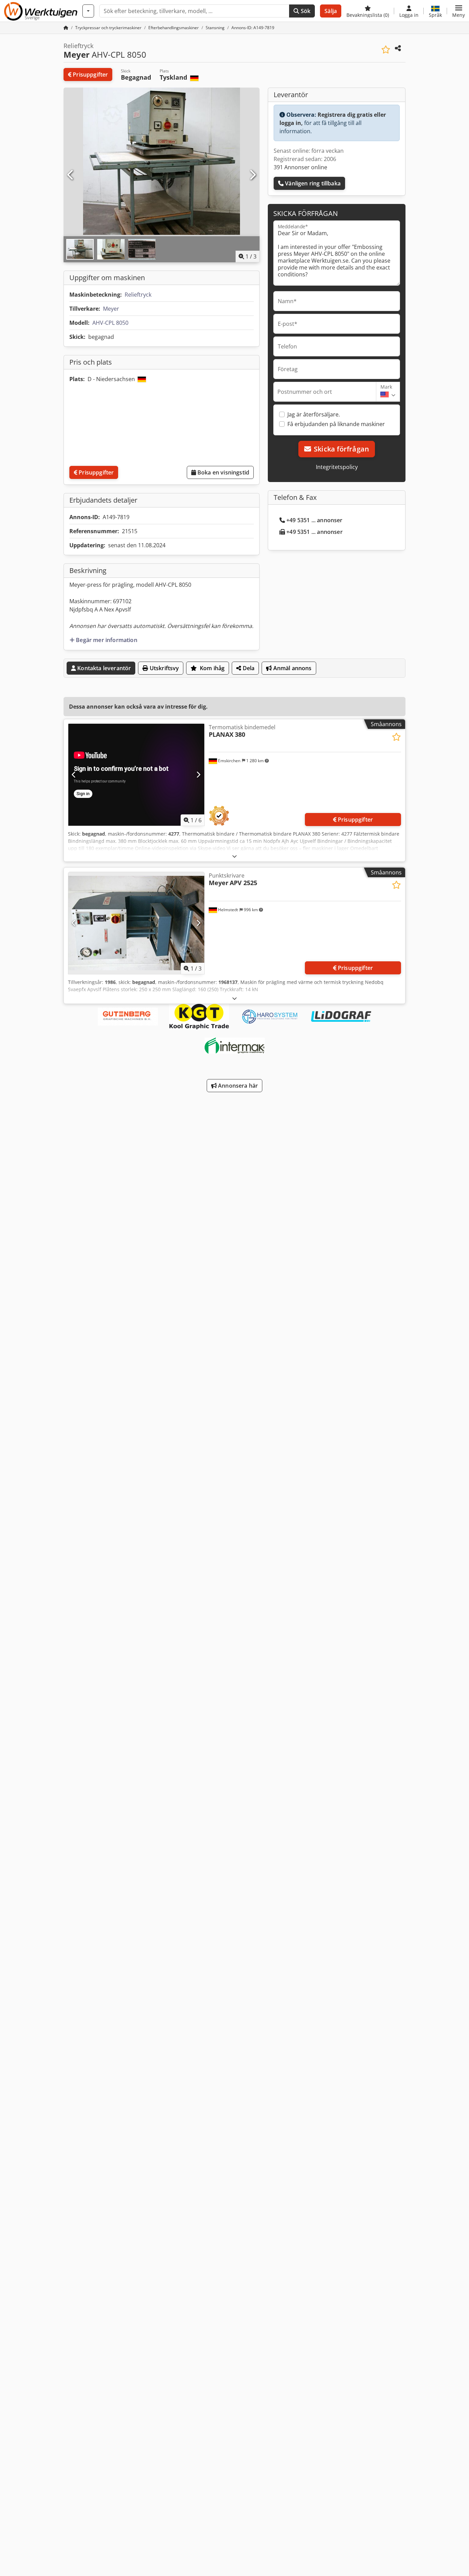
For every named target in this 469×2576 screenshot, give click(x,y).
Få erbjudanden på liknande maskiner (336, 424)
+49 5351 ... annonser (314, 520)
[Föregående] (71, 175)
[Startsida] (66, 28)
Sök (305, 11)
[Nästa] (252, 175)
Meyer (111, 309)
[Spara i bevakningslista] (386, 50)
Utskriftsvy (164, 668)
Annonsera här (237, 1086)
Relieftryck (138, 295)
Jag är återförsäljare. (314, 414)
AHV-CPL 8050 (110, 323)
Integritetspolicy (337, 467)
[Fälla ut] (235, 856)
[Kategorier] (88, 11)
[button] (459, 11)
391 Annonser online (300, 167)
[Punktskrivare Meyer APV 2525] (136, 923)
